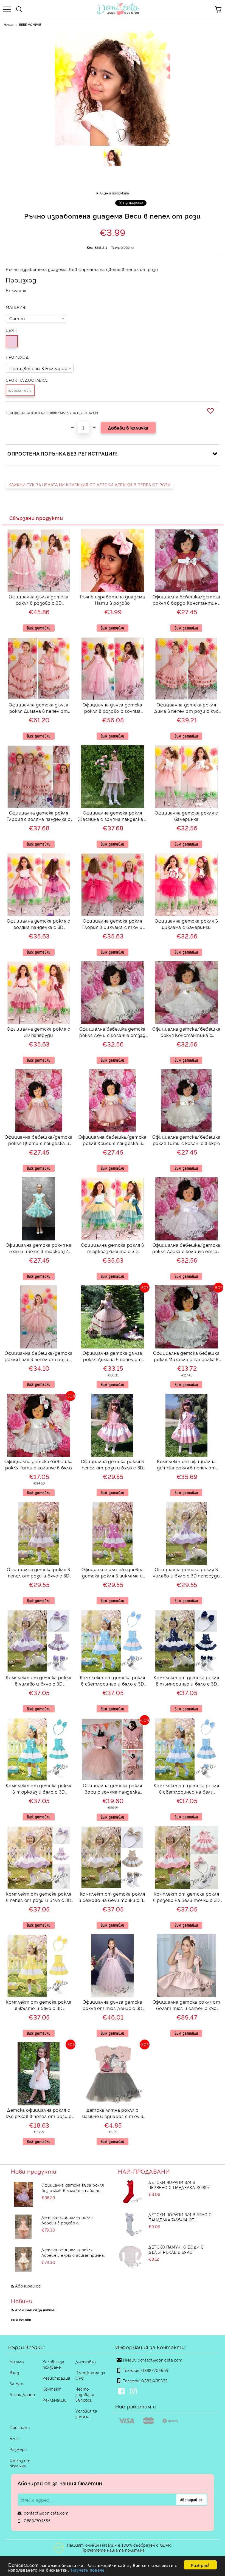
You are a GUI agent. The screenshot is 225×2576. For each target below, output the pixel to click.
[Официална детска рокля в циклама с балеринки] (186, 914)
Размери (18, 2449)
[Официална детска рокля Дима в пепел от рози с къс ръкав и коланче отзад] (186, 698)
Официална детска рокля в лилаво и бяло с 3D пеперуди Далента (186, 1573)
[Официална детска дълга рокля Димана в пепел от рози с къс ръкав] (113, 1347)
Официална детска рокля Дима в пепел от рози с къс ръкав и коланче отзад (186, 709)
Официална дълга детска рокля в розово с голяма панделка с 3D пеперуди (112, 709)
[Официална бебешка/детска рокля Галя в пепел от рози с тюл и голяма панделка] (38, 1347)
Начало (9, 25)
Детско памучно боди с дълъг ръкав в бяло (176, 2249)
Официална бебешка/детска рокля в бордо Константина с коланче (186, 600)
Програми (20, 2427)
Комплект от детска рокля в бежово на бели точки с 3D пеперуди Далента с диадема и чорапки (112, 1898)
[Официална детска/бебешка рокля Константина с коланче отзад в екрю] (186, 1023)
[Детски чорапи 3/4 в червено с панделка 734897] (130, 2192)
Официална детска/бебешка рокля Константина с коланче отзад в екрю (186, 1033)
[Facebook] (122, 2392)
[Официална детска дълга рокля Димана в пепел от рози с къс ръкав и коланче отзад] (39, 698)
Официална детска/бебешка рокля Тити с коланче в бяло (38, 1464)
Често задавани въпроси (85, 2394)
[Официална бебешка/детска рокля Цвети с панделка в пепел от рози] (39, 1131)
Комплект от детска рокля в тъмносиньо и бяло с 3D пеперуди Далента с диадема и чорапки (186, 1681)
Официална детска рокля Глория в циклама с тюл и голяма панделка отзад (113, 925)
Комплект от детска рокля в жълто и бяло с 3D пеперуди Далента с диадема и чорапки (38, 2006)
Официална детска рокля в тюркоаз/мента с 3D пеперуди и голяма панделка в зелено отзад (113, 1249)
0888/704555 (155, 2370)
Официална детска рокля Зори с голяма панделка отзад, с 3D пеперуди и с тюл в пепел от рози (113, 1789)
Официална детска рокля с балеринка (186, 816)
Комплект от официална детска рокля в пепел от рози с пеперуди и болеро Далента (186, 1465)
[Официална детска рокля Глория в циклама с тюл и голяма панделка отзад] (113, 914)
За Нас (16, 2383)
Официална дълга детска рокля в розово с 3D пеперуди (39, 600)
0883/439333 (154, 2381)
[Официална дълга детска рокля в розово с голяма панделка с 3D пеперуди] (113, 698)
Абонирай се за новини (35, 2310)
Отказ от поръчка (20, 2463)
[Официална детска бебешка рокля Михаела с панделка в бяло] (186, 1347)
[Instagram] (134, 2392)
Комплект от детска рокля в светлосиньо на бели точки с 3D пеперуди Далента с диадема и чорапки (186, 1789)
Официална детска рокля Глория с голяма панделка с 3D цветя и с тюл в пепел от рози (39, 817)
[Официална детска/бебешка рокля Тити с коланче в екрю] (186, 1131)
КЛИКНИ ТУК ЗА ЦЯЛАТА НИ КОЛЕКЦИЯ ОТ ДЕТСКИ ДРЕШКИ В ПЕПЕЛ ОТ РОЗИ (90, 484)
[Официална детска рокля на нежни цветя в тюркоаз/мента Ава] (39, 1239)
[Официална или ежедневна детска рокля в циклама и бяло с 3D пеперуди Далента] (113, 1563)
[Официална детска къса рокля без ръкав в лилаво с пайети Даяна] (23, 2195)
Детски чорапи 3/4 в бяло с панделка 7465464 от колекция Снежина (180, 2217)
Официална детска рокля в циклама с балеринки (186, 924)
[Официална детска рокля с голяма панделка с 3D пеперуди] (39, 914)
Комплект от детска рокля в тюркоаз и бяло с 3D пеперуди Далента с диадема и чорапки (38, 1789)
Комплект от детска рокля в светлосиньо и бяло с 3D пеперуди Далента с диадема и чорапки (113, 1681)
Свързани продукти (36, 518)
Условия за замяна (86, 2414)
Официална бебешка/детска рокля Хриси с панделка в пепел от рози (112, 1141)
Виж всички (21, 2320)
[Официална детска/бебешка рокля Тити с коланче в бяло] (39, 1455)
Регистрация (56, 2378)
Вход (14, 2372)
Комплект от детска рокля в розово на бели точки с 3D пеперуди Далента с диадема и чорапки (186, 1898)
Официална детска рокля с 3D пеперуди (38, 1032)
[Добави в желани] (211, 411)
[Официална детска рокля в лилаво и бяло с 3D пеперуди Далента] (186, 1563)
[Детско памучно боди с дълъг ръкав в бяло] (130, 2257)
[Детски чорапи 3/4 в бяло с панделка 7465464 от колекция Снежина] (130, 2224)
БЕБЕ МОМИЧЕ (30, 25)
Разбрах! (200, 2565)
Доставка (86, 2361)
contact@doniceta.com (160, 2360)
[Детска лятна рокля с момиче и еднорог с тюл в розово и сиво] (113, 2104)
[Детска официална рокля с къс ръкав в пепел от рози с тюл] (39, 2104)
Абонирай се (28, 2286)
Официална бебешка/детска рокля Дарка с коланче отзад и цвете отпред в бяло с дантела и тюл (186, 1249)
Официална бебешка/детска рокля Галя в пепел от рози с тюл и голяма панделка (39, 1357)
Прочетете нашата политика (113, 2550)
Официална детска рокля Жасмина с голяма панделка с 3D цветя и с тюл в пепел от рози (112, 817)
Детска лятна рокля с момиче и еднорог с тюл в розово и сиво (113, 2114)
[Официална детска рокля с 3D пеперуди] (39, 1023)
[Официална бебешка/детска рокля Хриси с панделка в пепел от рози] (113, 1131)
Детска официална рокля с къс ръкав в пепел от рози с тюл (39, 2114)
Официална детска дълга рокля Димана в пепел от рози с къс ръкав (112, 1357)
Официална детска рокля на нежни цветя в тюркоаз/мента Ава (39, 1249)
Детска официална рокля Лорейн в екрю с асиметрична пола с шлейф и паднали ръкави (74, 2252)
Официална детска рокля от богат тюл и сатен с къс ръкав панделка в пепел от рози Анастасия (186, 2006)
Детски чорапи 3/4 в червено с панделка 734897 (179, 2185)
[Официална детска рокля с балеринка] (186, 806)
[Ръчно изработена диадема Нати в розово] (112, 590)
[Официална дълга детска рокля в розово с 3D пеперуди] (39, 590)
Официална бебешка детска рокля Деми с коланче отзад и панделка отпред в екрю (113, 1033)
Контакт (52, 2389)
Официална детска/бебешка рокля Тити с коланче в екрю (186, 1140)
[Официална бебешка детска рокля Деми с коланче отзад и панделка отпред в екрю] (113, 1023)
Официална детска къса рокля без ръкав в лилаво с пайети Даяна (73, 2188)
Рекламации (55, 2400)
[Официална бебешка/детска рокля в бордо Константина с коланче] (186, 590)
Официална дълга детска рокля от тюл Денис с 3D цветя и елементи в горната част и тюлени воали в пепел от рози (113, 2006)
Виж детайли (39, 628)
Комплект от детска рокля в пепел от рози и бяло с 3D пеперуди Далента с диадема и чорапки (38, 1898)
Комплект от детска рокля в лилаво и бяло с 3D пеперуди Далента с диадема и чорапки (38, 1681)
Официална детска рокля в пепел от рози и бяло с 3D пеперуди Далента (113, 1465)
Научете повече (88, 2570)
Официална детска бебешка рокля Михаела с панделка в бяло (186, 1357)
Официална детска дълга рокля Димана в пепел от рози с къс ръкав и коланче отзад (39, 709)
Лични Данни (22, 2394)
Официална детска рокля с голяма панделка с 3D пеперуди (38, 925)
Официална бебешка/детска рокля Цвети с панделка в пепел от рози (39, 1141)
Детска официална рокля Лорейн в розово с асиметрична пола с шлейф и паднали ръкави (71, 2220)
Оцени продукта (115, 193)
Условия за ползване (54, 2364)
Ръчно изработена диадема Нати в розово (112, 600)
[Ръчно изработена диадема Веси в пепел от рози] (113, 159)
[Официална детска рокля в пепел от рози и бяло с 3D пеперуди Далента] (112, 1455)
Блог (14, 2438)
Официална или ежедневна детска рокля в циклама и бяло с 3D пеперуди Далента (113, 1573)
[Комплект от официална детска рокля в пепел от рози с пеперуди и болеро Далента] (186, 1455)
